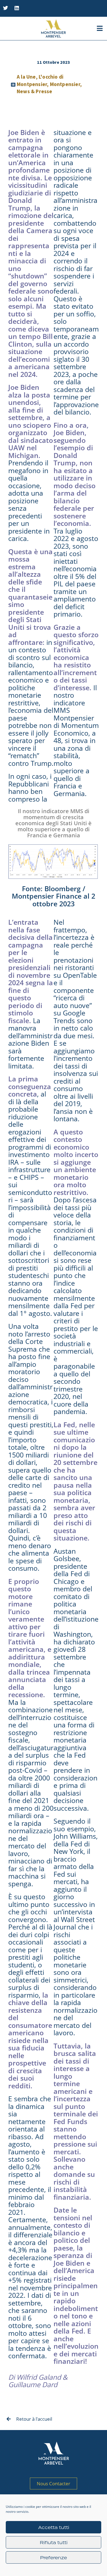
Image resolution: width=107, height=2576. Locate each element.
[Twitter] (5, 8)
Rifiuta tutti (54, 2542)
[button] (100, 28)
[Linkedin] (17, 8)
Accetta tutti (54, 2527)
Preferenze (54, 2558)
